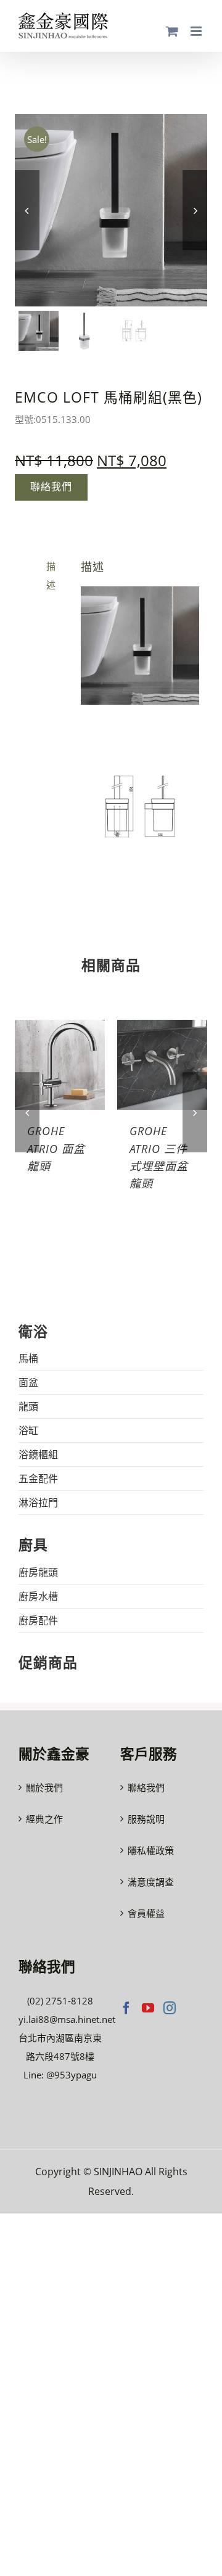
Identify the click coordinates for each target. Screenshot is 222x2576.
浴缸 (28, 1430)
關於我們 (44, 1787)
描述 (51, 575)
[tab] (40, 575)
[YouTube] (148, 2008)
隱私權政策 (151, 1850)
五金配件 (38, 1479)
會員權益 (146, 1913)
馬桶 (28, 1358)
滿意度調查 (151, 1882)
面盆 (28, 1382)
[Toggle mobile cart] (172, 31)
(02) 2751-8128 (60, 2001)
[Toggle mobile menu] (197, 31)
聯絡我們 (146, 1787)
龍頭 (28, 1406)
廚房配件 (38, 1620)
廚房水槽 (38, 1596)
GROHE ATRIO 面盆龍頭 (56, 1148)
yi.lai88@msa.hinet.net (67, 2019)
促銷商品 (48, 1663)
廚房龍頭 (38, 1572)
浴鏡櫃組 (38, 1454)
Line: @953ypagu (60, 2075)
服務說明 (146, 1819)
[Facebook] (126, 2008)
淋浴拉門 (38, 1503)
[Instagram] (170, 2008)
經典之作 (44, 1819)
